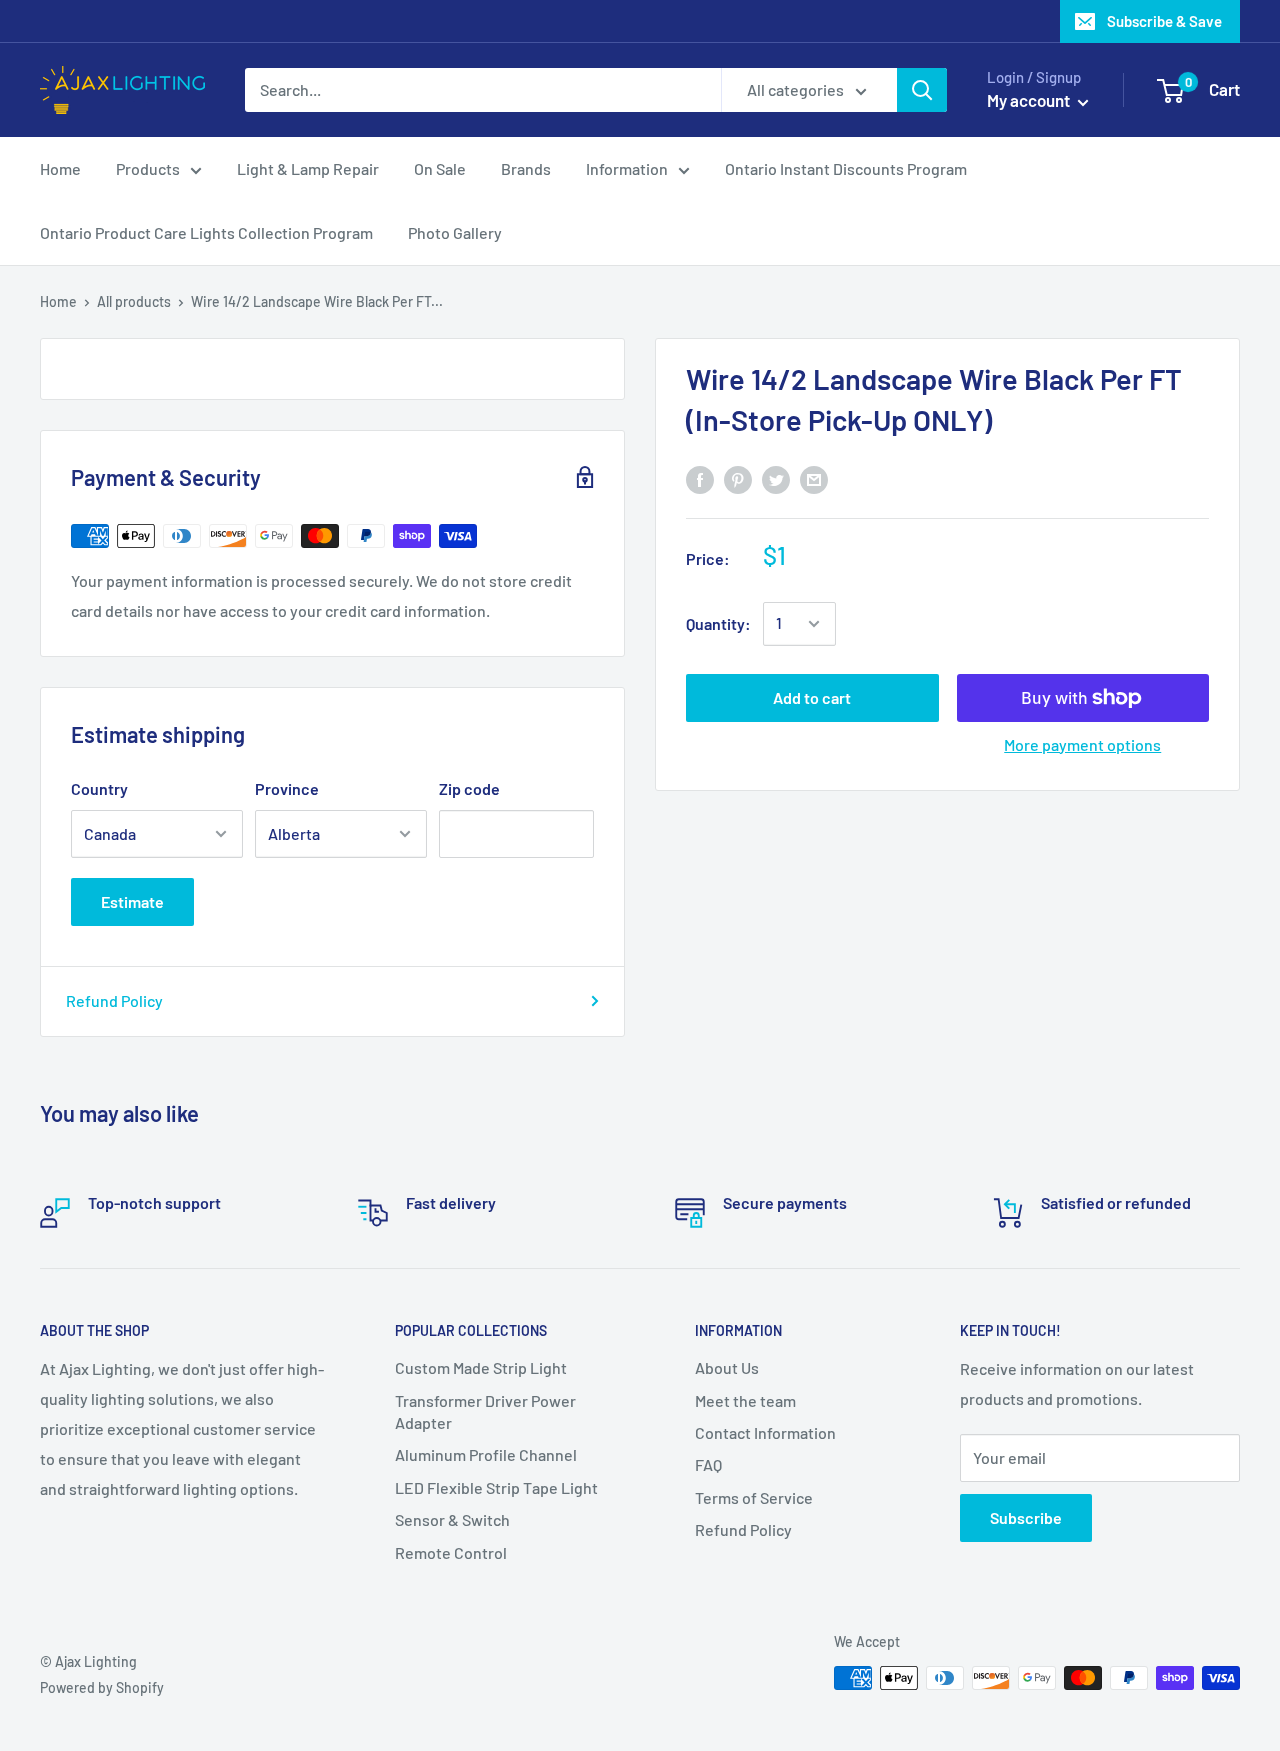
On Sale (440, 168)
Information (627, 168)
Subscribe (1026, 1517)
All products (134, 301)
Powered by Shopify (102, 1687)
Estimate (132, 901)
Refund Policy (114, 1000)
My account (1030, 100)
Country (99, 788)
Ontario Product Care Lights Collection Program (206, 232)
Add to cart (812, 697)
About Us (727, 1367)
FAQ (708, 1464)
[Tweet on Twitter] (776, 478)
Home (60, 168)
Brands (526, 168)
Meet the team (745, 1400)
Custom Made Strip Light (481, 1367)
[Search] (922, 90)
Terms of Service (754, 1497)
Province (287, 788)
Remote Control (451, 1552)
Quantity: (718, 623)
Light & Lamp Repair (308, 168)
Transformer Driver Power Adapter (485, 1411)
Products (148, 168)
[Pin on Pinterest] (738, 478)
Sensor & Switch (452, 1519)
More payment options (1082, 744)
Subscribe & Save (1164, 21)
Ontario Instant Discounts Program (846, 168)
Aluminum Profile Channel (486, 1454)
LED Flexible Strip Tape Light (496, 1487)
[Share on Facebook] (700, 478)
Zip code (469, 788)
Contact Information (765, 1432)
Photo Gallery (455, 232)
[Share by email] (814, 478)
